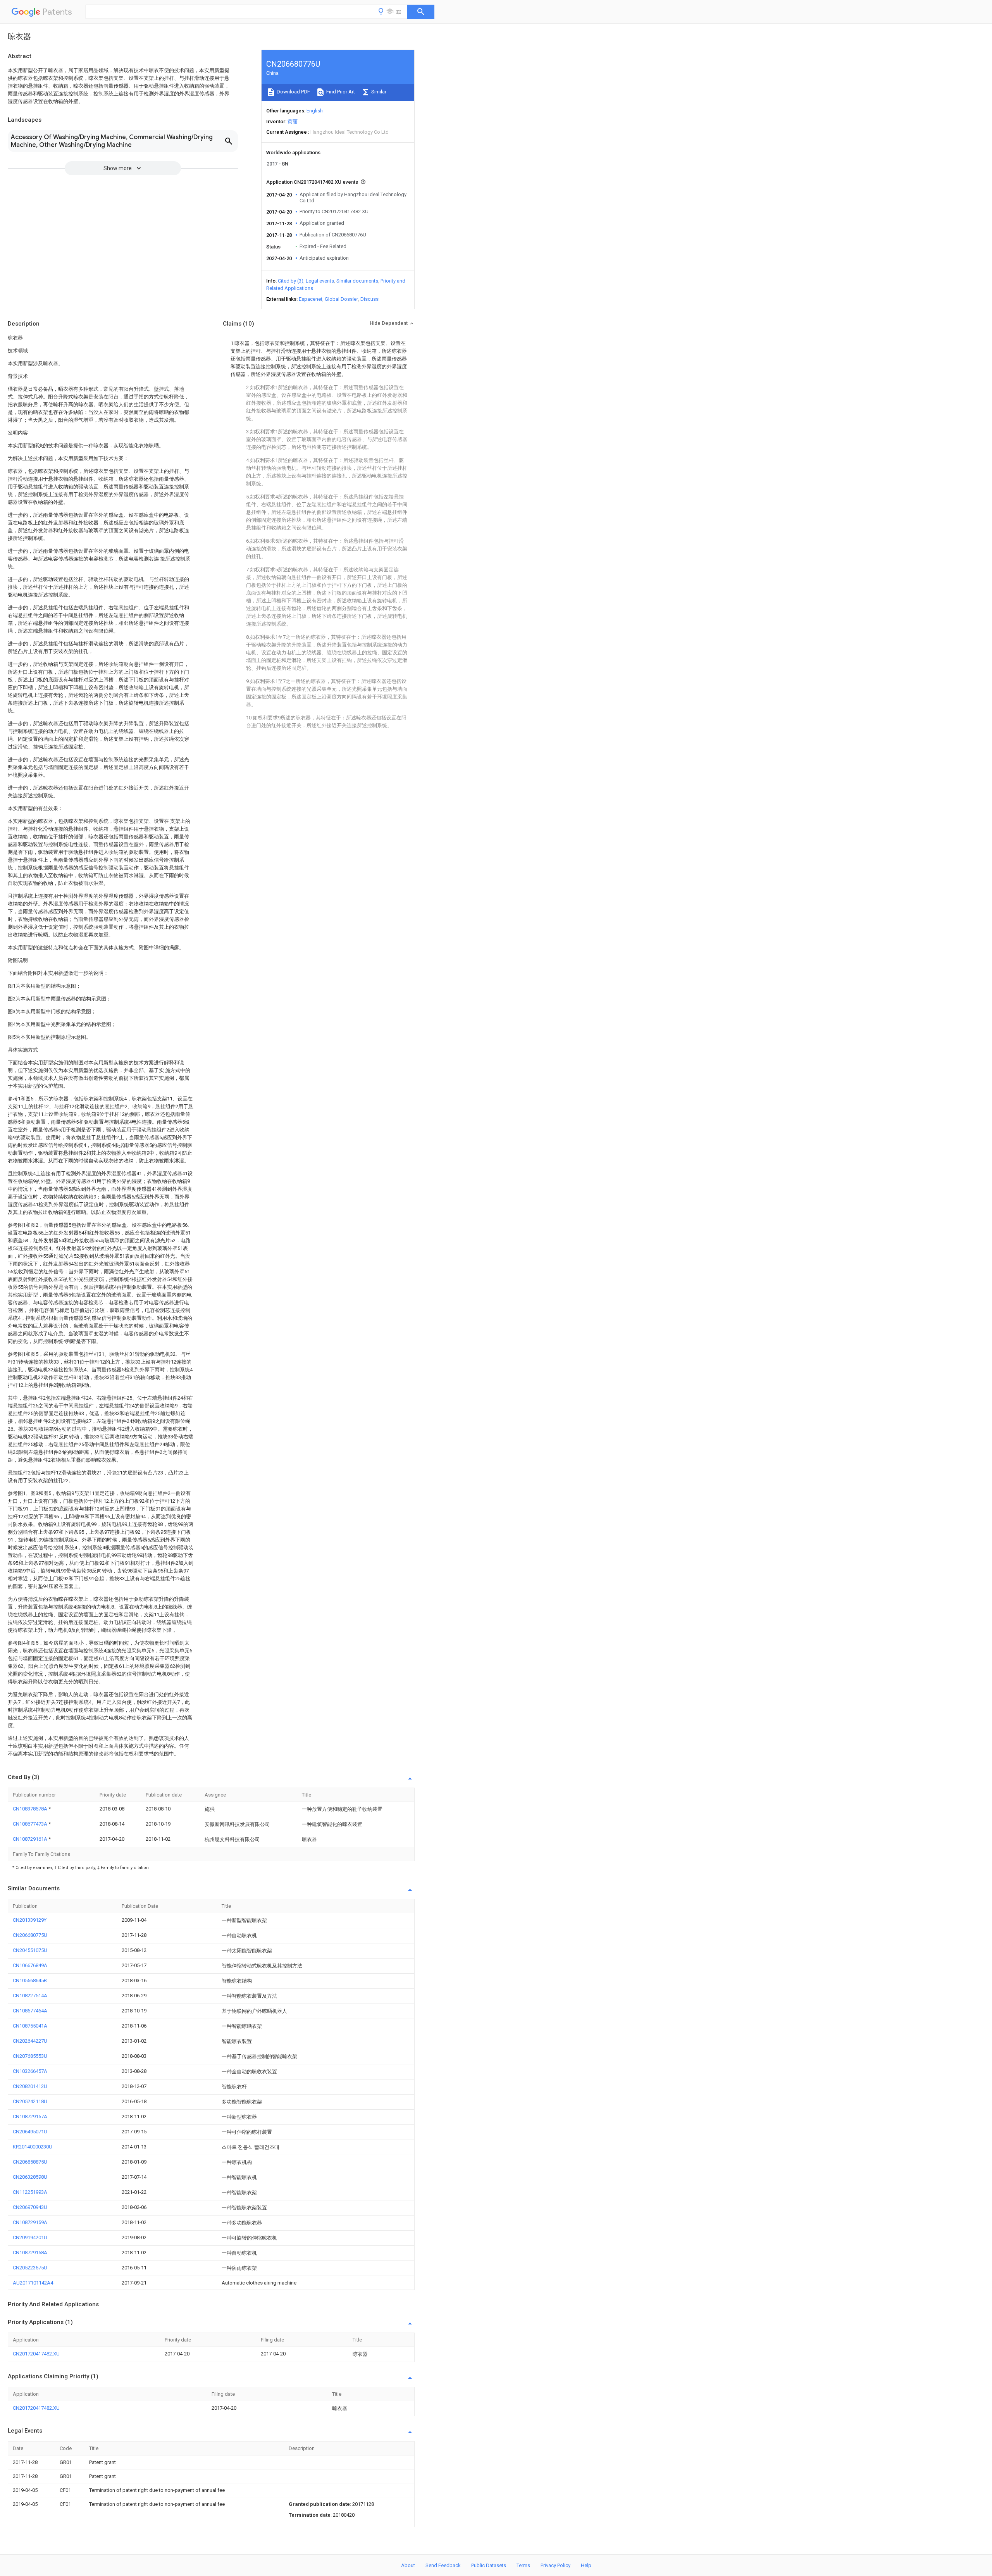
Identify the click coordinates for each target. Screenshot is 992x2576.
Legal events (320, 281)
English (315, 111)
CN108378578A (31, 1809)
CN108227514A (30, 1996)
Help (586, 2565)
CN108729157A (30, 2116)
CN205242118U (30, 2101)
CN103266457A (30, 2071)
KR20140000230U (33, 2147)
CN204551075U (30, 1950)
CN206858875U (30, 2162)
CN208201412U (30, 2086)
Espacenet (311, 299)
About (408, 2565)
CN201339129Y (30, 1920)
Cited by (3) (291, 281)
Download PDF (293, 92)
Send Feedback (443, 2565)
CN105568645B (30, 1980)
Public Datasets (489, 2565)
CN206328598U (30, 2177)
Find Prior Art (340, 92)
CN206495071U (30, 2132)
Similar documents (357, 281)
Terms (523, 2565)
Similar (378, 92)
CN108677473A (31, 1824)
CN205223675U (30, 2268)
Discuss (369, 299)
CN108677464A (30, 2011)
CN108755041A (30, 2026)
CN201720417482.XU (36, 2354)
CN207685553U (30, 2056)
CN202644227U (30, 2041)
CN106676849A (30, 1965)
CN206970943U (30, 2207)
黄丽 (293, 122)
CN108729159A (30, 2222)
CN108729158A (30, 2253)
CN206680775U (30, 1935)
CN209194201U (30, 2237)
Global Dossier (341, 299)
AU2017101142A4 (33, 2283)
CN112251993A (30, 2192)
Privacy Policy (555, 2565)
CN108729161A (31, 1839)
